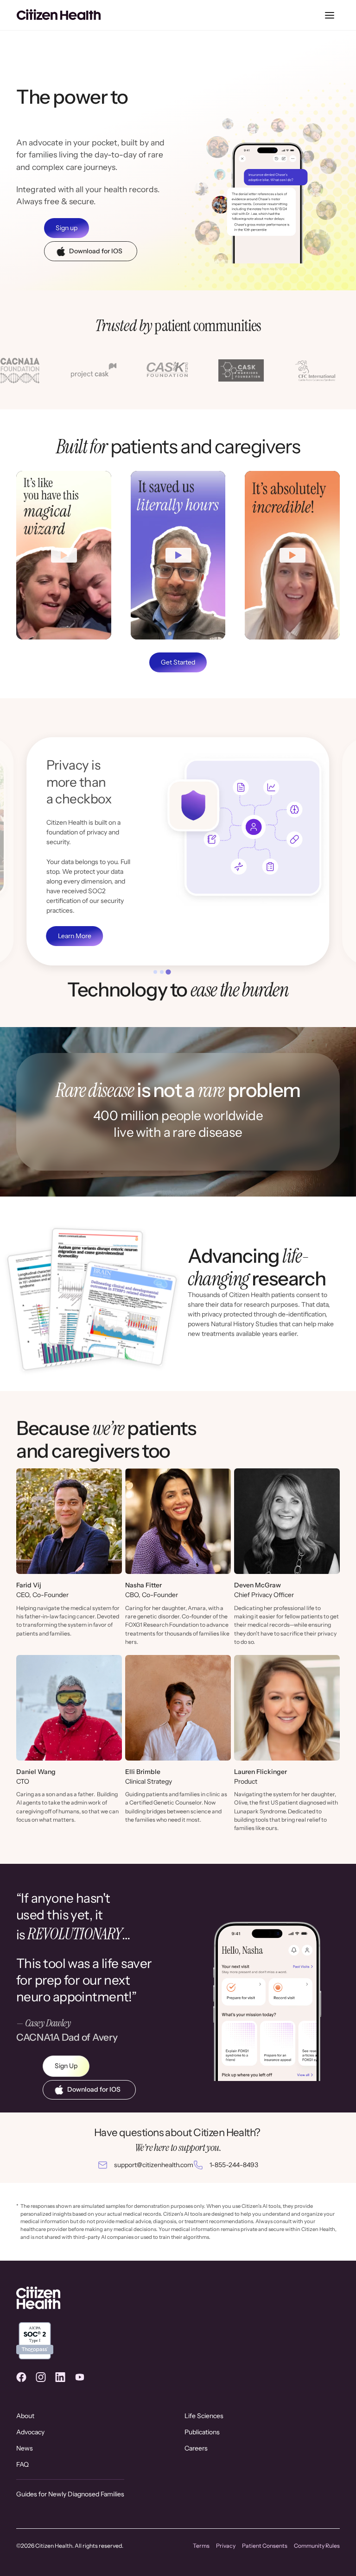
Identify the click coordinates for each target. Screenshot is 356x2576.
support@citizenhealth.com (154, 2165)
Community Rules (317, 2546)
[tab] (155, 972)
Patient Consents (265, 2546)
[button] (330, 15)
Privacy (226, 2546)
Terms (201, 2546)
